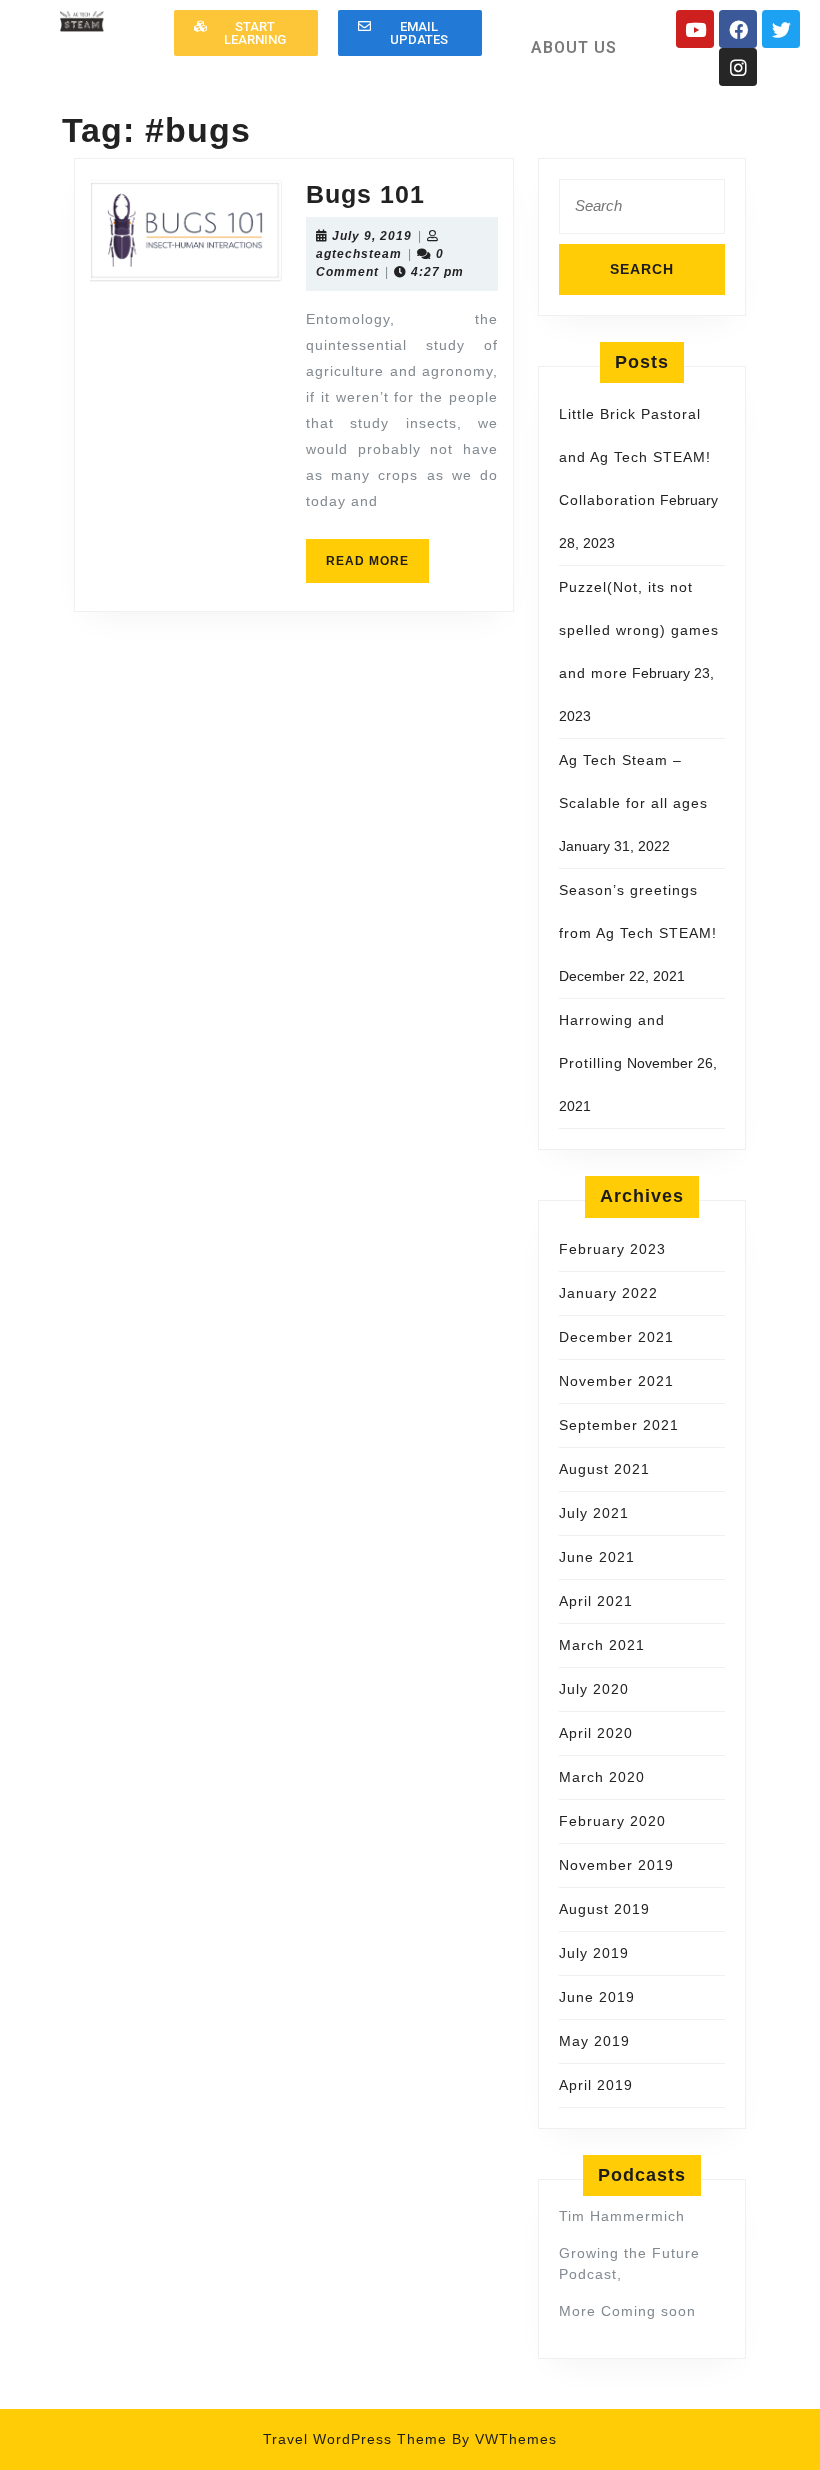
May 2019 (594, 2041)
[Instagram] (738, 67)
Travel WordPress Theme (355, 2439)
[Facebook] (738, 29)
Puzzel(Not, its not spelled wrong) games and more (639, 630)
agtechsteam (359, 254)
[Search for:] (642, 211)
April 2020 (596, 1733)
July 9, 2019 (372, 236)
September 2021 (619, 1425)
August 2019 (604, 1909)
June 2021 (597, 1557)
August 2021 (604, 1469)
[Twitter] (781, 29)
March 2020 (602, 1777)
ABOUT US (574, 47)
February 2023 (612, 1249)
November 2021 (616, 1381)
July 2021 (594, 1513)
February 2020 (612, 1821)
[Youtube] (695, 29)
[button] (246, 33)
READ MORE (377, 553)
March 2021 (602, 1645)
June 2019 (597, 1997)
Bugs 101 (365, 194)
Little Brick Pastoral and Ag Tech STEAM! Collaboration (635, 457)
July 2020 (594, 1689)
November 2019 (616, 1865)
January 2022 (608, 1293)
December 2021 (616, 1337)
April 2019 (596, 2085)
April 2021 (596, 1601)
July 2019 (594, 1953)
